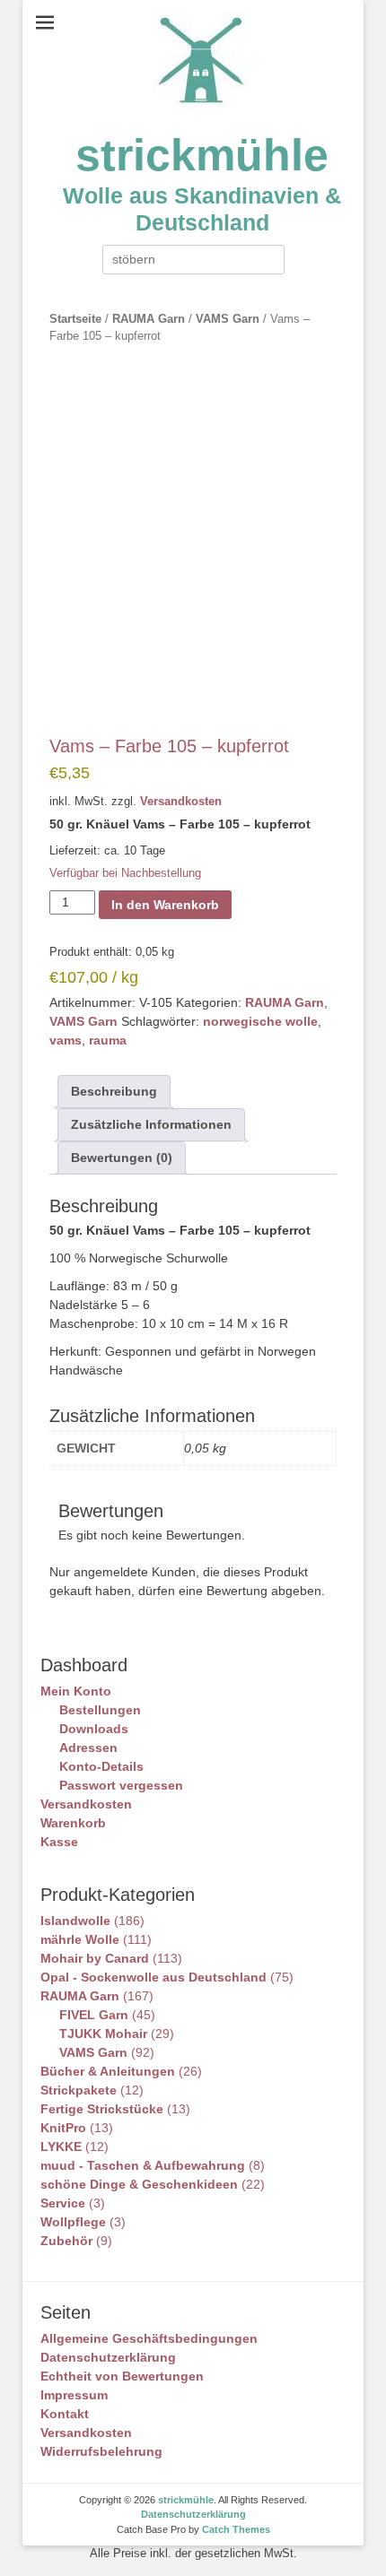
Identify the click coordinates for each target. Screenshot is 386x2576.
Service (63, 2203)
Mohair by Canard (95, 1958)
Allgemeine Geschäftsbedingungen (149, 2338)
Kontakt (65, 2414)
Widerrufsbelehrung (101, 2451)
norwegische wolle (260, 1021)
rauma (108, 1040)
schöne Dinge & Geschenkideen (139, 2184)
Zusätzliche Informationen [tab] (151, 1124)
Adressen (88, 1748)
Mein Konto (76, 1691)
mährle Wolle (80, 1939)
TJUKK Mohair (103, 2034)
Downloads (94, 1729)
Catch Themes (236, 2529)
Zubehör (66, 2241)
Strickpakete (79, 2090)
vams (66, 1040)
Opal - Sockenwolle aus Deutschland (154, 1977)
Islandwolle (75, 1921)
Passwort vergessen (121, 1785)
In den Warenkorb (165, 905)
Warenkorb (73, 1823)
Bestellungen (100, 1710)
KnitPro (63, 2128)
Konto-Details (101, 1766)
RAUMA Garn (149, 319)
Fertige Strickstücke (102, 2109)
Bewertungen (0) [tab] (122, 1158)
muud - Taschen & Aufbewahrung (143, 2165)
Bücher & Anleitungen (108, 2071)
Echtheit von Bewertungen (122, 2376)
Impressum (74, 2395)
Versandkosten (181, 802)
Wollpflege (73, 2222)
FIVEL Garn (94, 2015)
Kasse (59, 1842)
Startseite (75, 319)
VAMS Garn (228, 319)
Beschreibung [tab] (114, 1091)
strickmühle (202, 155)
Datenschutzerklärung (108, 2357)
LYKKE (61, 2147)
